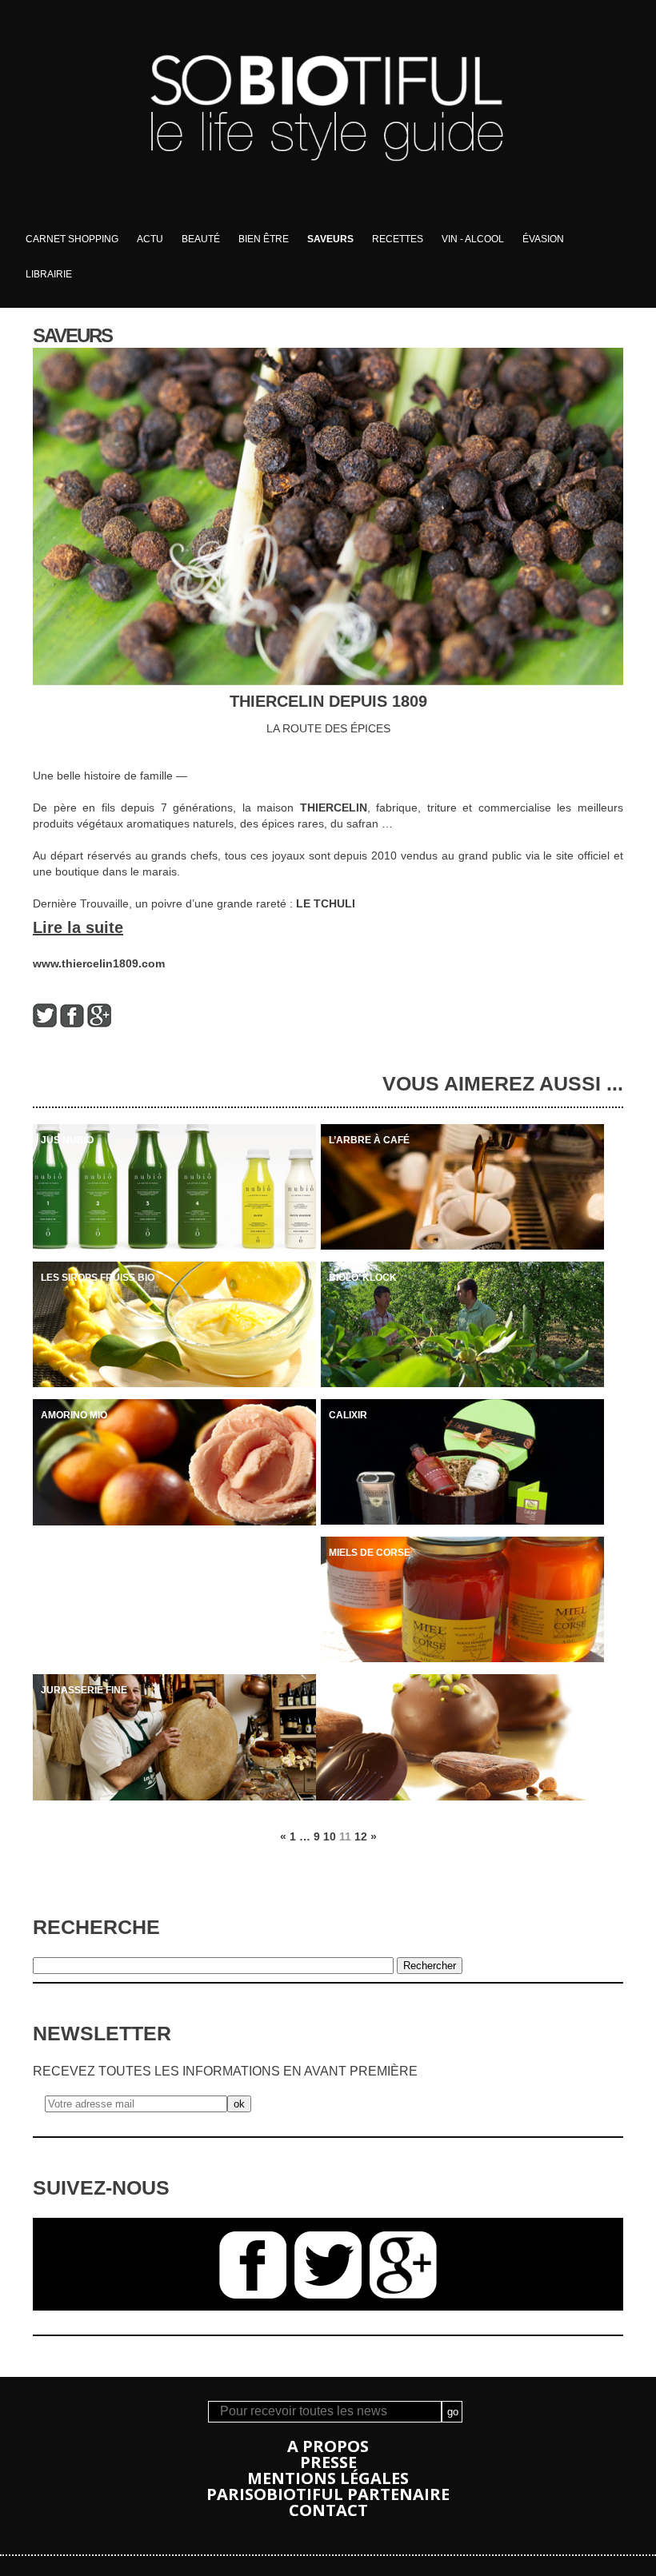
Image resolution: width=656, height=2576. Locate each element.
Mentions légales (328, 2478)
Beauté (201, 239)
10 (330, 1836)
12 (361, 1836)
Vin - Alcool (473, 239)
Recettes (398, 239)
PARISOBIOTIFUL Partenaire (328, 2494)
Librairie (49, 274)
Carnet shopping (72, 239)
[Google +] (99, 1023)
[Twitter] (45, 1023)
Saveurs (330, 239)
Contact (328, 2510)
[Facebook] (72, 1023)
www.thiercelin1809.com (99, 963)
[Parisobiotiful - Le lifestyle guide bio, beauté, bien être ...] (328, 217)
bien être (264, 239)
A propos (328, 2446)
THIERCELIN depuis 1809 (328, 701)
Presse (328, 2462)
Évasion (543, 239)
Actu (150, 239)
